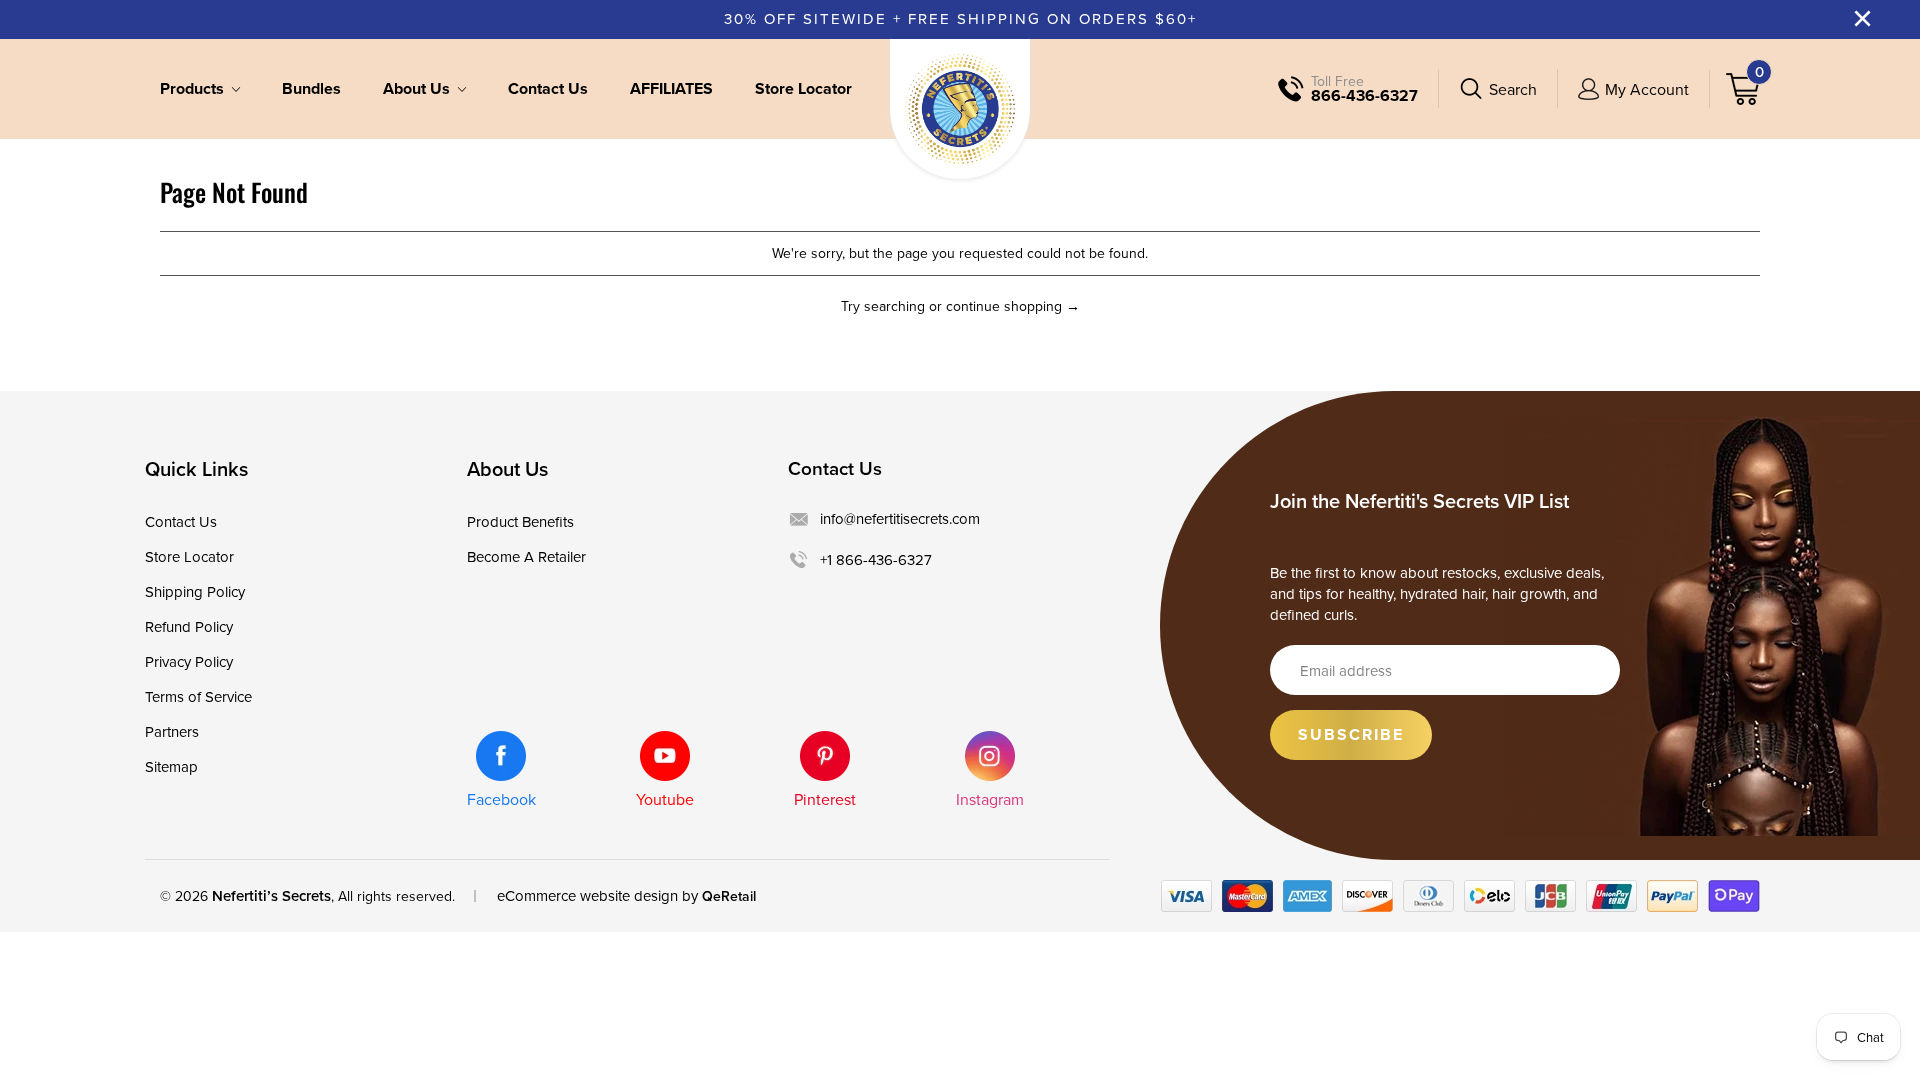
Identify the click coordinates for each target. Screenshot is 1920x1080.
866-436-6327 (1364, 96)
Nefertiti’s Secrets (271, 895)
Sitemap (171, 766)
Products (194, 88)
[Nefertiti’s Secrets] (960, 109)
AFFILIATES (671, 88)
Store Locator (803, 88)
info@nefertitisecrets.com (900, 518)
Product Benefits (520, 521)
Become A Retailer (526, 556)
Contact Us (548, 88)
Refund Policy (189, 626)
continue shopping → (1013, 306)
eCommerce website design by (597, 895)
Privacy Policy (189, 661)
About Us (418, 88)
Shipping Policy (195, 591)
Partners (172, 731)
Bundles (311, 88)
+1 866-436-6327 (876, 559)
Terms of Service (198, 696)
